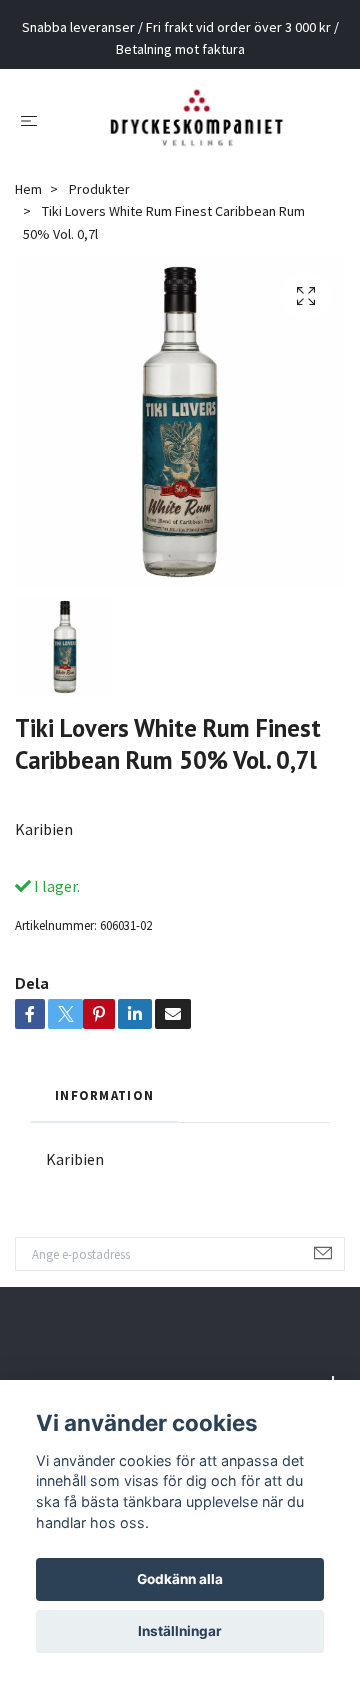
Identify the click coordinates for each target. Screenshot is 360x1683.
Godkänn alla (180, 1579)
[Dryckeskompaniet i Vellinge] (196, 127)
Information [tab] (104, 1110)
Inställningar (180, 1631)
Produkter (99, 204)
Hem (28, 204)
